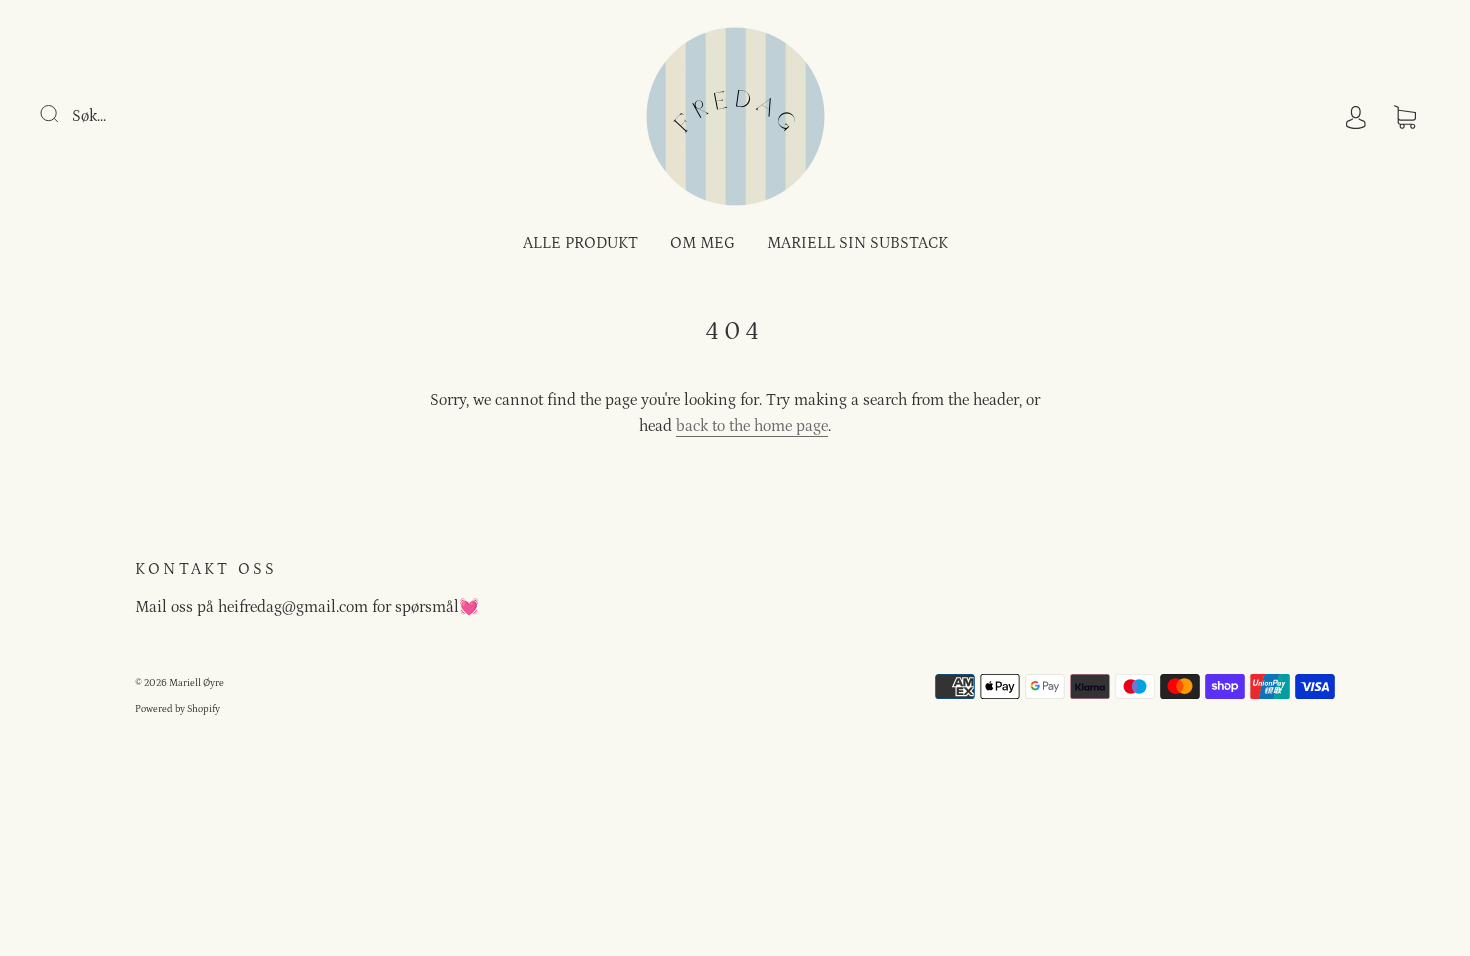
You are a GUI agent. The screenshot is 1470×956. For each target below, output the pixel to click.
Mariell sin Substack (857, 243)
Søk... (89, 116)
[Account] (1356, 116)
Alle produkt (580, 243)
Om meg (702, 243)
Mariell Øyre (196, 683)
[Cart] (1405, 116)
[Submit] (62, 114)
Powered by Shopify (177, 709)
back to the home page (752, 426)
